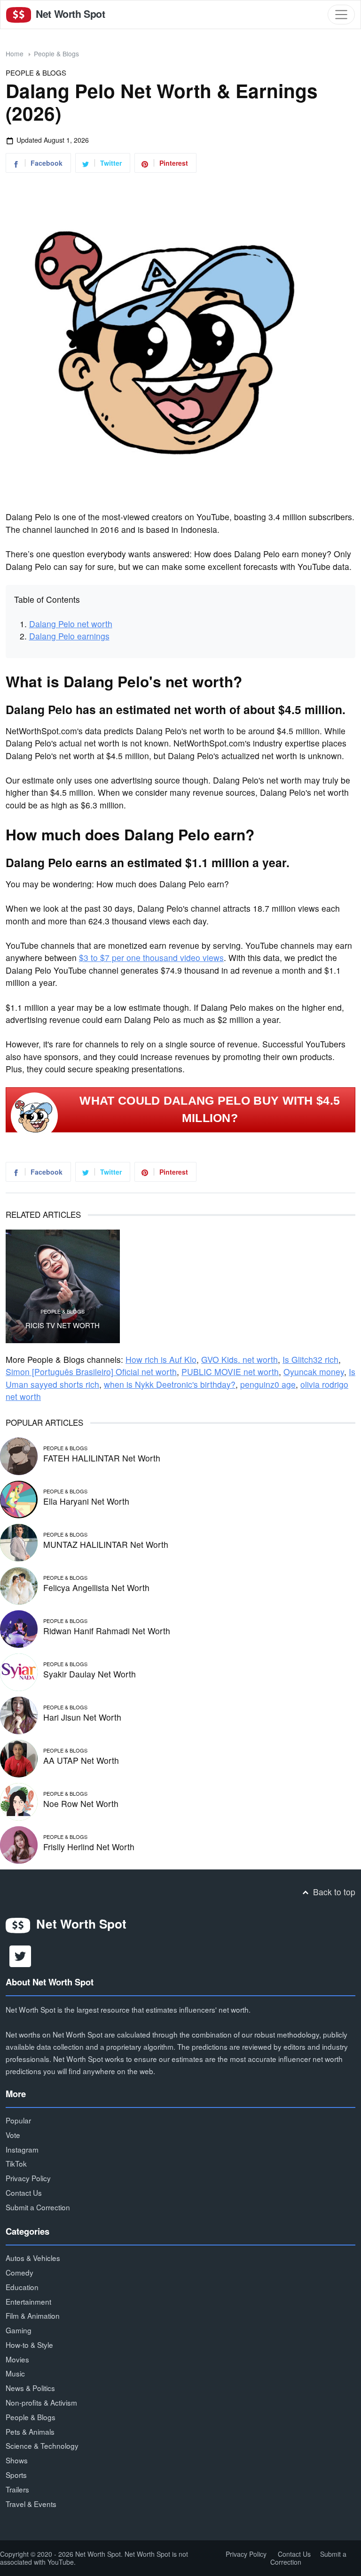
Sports (16, 2475)
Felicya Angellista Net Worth (96, 1588)
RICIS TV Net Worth (63, 1325)
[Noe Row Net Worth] (19, 1800)
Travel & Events (31, 2504)
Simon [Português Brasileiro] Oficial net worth (91, 1372)
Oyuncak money (314, 1372)
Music (15, 2373)
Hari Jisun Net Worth (82, 1717)
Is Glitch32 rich (310, 1359)
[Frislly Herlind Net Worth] (19, 1843)
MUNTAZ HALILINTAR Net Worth (106, 1544)
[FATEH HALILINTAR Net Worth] (19, 1455)
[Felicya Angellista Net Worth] (19, 1584)
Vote (13, 2135)
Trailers (17, 2489)
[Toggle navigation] (341, 15)
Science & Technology (42, 2445)
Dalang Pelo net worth (71, 624)
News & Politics (30, 2388)
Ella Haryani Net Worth (86, 1501)
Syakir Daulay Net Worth (90, 1674)
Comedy (20, 2272)
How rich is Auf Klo (161, 1359)
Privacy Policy (28, 2178)
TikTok (16, 2163)
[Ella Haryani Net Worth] (19, 1498)
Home (15, 54)
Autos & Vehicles (33, 2258)
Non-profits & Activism (41, 2402)
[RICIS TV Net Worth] (63, 1287)
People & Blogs (56, 54)
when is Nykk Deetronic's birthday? (170, 1384)
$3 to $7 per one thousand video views (151, 957)
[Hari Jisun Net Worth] (19, 1714)
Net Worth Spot (69, 14)
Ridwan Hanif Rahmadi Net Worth (107, 1631)
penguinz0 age (268, 1384)
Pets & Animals (30, 2431)
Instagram (22, 2149)
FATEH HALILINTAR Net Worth (102, 1458)
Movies (17, 2359)
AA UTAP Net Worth (81, 1760)
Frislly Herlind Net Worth (89, 1847)
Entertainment (28, 2301)
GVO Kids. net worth (239, 1359)
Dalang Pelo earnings (69, 636)
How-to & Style (29, 2345)
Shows (17, 2460)
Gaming (19, 2330)
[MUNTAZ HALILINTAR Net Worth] (19, 1541)
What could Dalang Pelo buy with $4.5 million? (210, 1109)
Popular (18, 2120)
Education (22, 2287)
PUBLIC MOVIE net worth (230, 1372)
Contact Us (24, 2192)
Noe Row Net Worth (81, 1803)
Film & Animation (33, 2315)
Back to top (333, 1892)
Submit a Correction (38, 2207)
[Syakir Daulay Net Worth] (19, 1671)
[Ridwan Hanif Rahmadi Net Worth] (19, 1627)
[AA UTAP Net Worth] (19, 1757)
